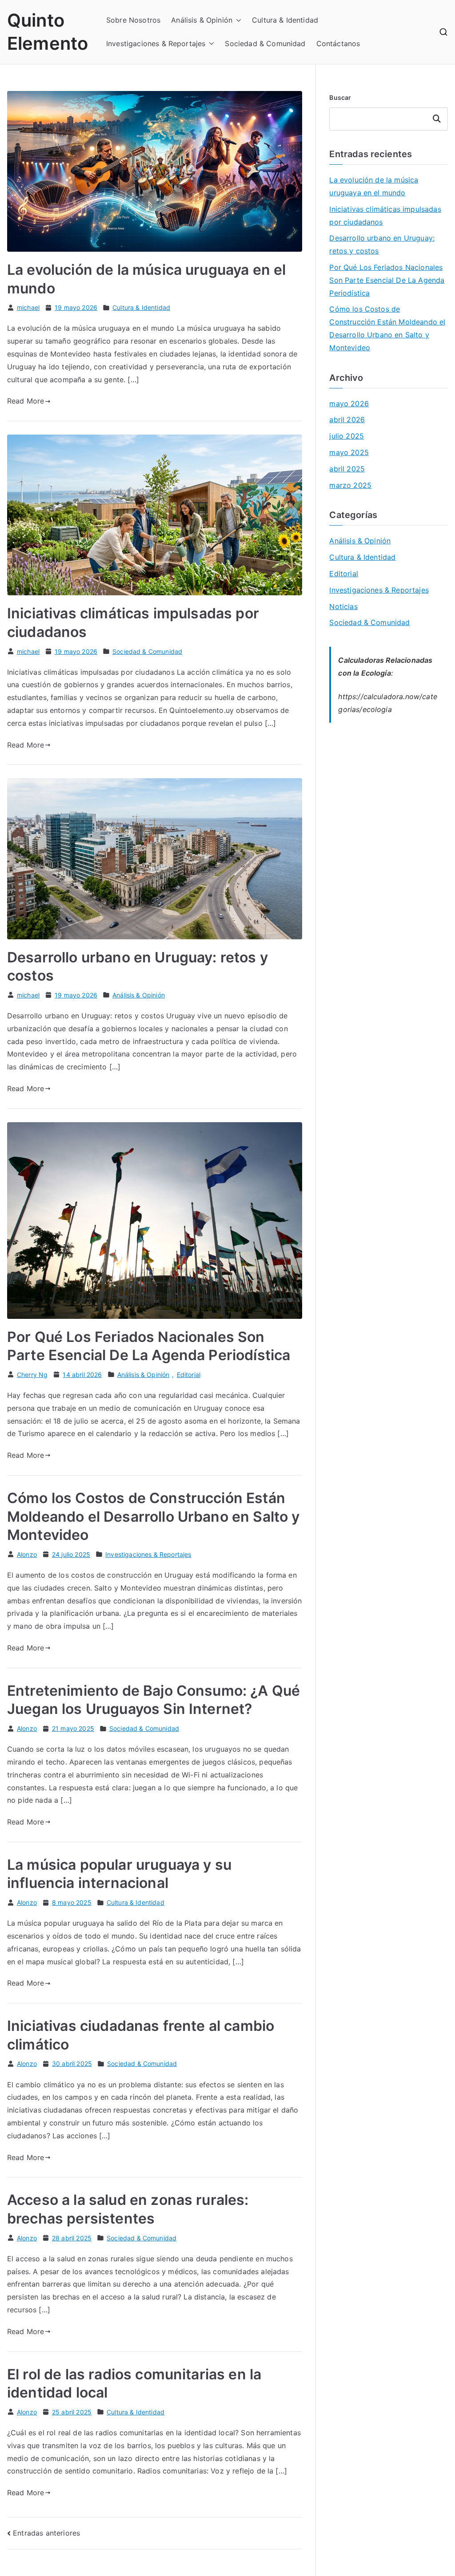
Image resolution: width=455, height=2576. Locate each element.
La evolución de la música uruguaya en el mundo (374, 186)
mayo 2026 (349, 404)
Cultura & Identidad (285, 20)
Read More (26, 401)
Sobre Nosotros (133, 20)
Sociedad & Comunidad (265, 44)
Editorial (189, 1375)
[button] (237, 20)
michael (28, 307)
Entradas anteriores (46, 2533)
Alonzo (27, 1554)
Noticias (343, 606)
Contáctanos (338, 44)
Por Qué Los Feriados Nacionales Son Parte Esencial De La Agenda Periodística (387, 280)
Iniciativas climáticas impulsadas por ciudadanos (385, 216)
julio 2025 (347, 436)
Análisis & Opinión (202, 20)
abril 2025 (347, 469)
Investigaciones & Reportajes (156, 44)
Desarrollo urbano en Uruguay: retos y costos (382, 244)
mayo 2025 (349, 452)
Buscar (340, 97)
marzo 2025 (350, 485)
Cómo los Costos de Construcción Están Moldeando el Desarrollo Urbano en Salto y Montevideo (154, 1516)
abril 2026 (347, 419)
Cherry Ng (32, 1375)
